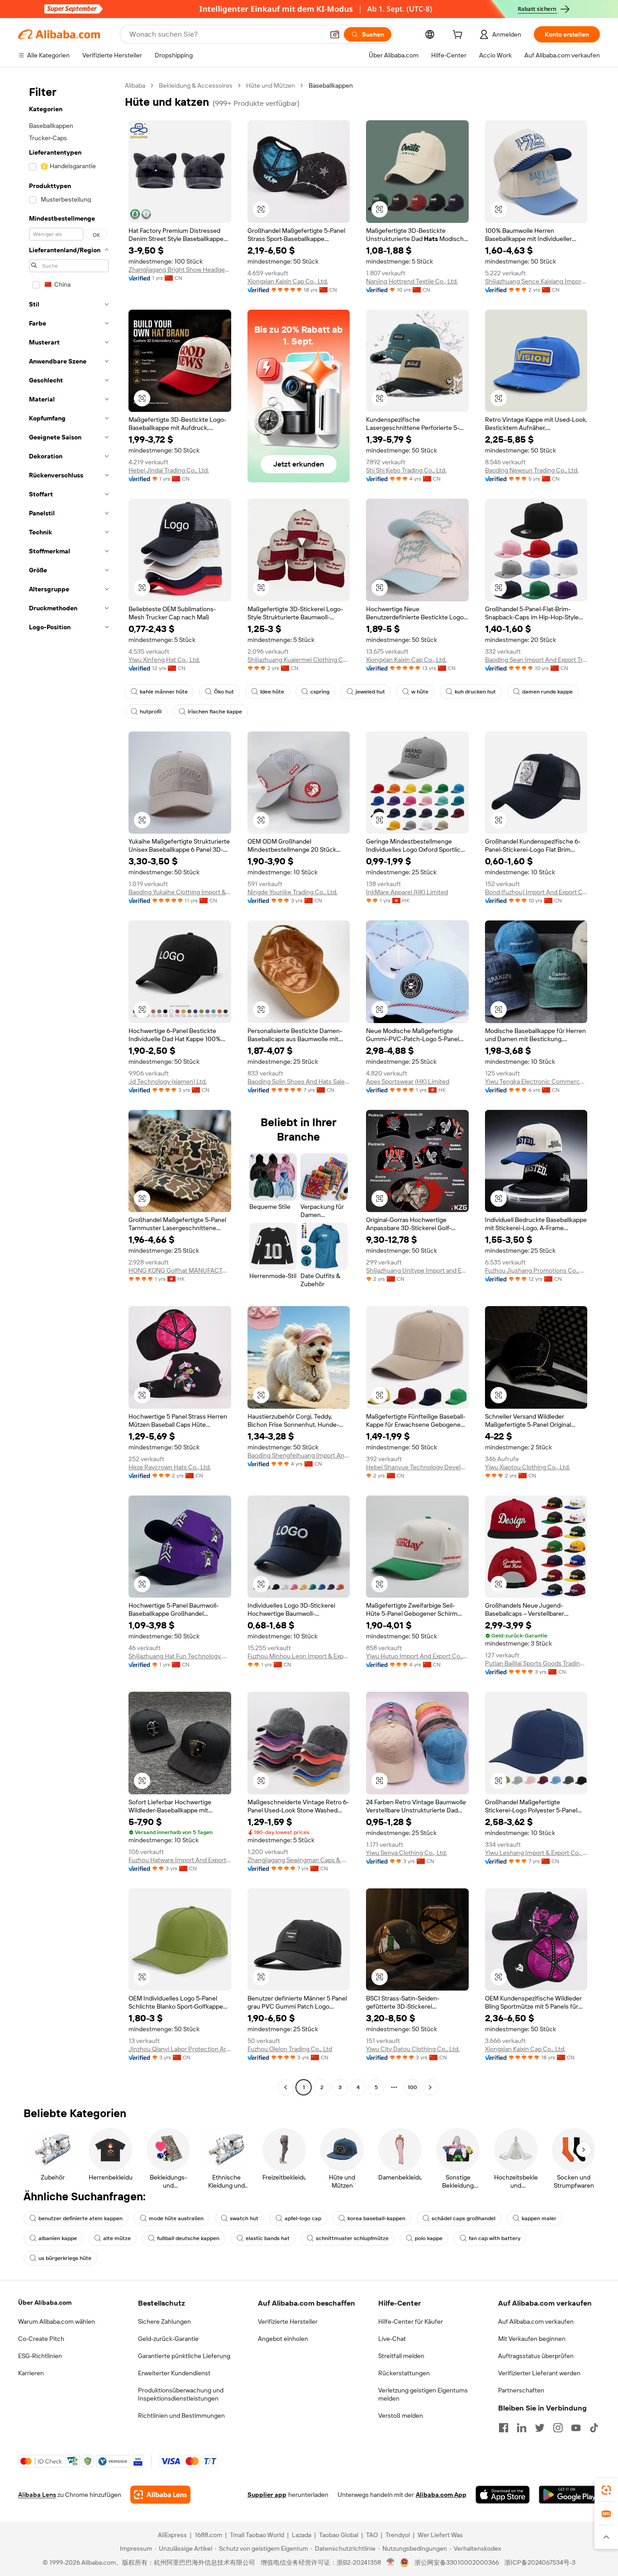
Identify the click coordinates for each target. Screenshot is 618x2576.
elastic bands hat (268, 2238)
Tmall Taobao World (257, 2535)
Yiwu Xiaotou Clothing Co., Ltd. (528, 1467)
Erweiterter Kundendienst (174, 2373)
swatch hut (244, 2218)
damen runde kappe (547, 692)
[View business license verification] (391, 2562)
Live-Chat (392, 2339)
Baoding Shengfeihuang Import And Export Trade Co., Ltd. (299, 1455)
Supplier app (267, 2495)
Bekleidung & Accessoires (196, 85)
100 (412, 2087)
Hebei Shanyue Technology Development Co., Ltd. (417, 1467)
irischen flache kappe (215, 712)
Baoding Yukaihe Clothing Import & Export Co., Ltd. (180, 892)
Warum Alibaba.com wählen (57, 2321)
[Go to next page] (430, 2087)
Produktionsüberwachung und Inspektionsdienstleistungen (181, 2394)
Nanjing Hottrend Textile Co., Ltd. (412, 281)
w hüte (420, 692)
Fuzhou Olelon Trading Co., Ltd (290, 2049)
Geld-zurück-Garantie (168, 2339)
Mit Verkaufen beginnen (532, 2339)
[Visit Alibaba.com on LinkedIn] (522, 2428)
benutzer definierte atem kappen (81, 2218)
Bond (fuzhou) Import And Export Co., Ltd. (536, 892)
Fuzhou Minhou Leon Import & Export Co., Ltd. (299, 1656)
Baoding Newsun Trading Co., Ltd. (532, 470)
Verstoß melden (401, 2416)
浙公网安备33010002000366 (457, 2562)
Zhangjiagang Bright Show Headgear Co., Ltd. (180, 269)
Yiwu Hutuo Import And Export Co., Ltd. (417, 1656)
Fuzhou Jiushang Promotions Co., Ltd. (536, 1270)
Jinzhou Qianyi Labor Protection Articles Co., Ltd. (180, 2049)
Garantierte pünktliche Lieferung (184, 2356)
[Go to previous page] (285, 2087)
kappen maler (539, 2218)
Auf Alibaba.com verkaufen (536, 2321)
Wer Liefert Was (440, 2535)
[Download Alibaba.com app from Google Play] (569, 2495)
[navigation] (69, 1087)
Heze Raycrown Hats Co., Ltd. (170, 1467)
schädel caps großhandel (463, 2218)
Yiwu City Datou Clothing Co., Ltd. (413, 2049)
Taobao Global (339, 2535)
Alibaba (135, 85)
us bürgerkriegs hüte (65, 2258)
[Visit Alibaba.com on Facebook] (504, 2428)
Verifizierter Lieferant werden (539, 2373)
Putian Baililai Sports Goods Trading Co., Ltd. (536, 1663)
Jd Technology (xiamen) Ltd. (168, 1081)
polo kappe (429, 2238)
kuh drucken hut (475, 692)
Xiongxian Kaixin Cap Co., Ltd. (288, 281)
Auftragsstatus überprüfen (536, 2356)
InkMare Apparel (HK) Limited (407, 892)
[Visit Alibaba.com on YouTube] (576, 2428)
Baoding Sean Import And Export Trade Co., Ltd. (536, 660)
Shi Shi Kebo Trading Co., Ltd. (406, 470)
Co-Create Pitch (41, 2339)
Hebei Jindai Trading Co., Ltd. (169, 470)
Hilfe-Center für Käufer (411, 2321)
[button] (335, 34)
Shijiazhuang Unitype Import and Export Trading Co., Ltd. (417, 1270)
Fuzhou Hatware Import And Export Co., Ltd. (180, 1860)
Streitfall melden (401, 2356)
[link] (606, 2490)
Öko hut (224, 692)
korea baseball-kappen (376, 2218)
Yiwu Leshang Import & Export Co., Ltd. (536, 1853)
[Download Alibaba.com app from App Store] (503, 2495)
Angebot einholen (283, 2339)
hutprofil (151, 712)
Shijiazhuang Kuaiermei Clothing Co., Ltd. (299, 660)
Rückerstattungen (404, 2373)
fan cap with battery (494, 2238)
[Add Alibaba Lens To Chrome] (160, 2495)
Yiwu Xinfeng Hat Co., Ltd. (164, 660)
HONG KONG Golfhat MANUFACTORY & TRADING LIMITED (180, 1270)
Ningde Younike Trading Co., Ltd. (292, 892)
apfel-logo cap (303, 2218)
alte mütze (117, 2238)
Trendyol (398, 2535)
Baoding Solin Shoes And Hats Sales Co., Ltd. (299, 1081)
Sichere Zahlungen (164, 2321)
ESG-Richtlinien (40, 2356)
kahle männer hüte (164, 692)
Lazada (302, 2535)
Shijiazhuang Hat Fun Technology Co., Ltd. (180, 1656)
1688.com (208, 2535)
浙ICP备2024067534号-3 (540, 2562)
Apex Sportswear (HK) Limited (408, 1081)
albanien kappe (58, 2238)
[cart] (459, 36)
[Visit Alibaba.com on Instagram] (558, 2428)
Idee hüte (272, 692)
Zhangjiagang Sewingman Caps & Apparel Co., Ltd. (299, 1860)
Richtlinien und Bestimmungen (181, 2416)
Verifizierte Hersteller (288, 2321)
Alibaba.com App (441, 2495)
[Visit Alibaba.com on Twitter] (540, 2428)
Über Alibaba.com (45, 2302)
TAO (372, 2535)
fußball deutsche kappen (188, 2238)
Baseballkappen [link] (331, 85)
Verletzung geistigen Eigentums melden (423, 2394)
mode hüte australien (176, 2218)
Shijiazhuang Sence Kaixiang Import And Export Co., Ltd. (536, 281)
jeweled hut (370, 692)
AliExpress (172, 2535)
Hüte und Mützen (271, 85)
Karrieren (31, 2373)
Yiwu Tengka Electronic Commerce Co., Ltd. (536, 1081)
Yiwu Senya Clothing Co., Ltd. (406, 1853)
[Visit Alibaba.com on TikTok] (594, 2428)
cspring (320, 692)
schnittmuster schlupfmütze (352, 2238)
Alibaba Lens (37, 2495)
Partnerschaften (521, 2390)
